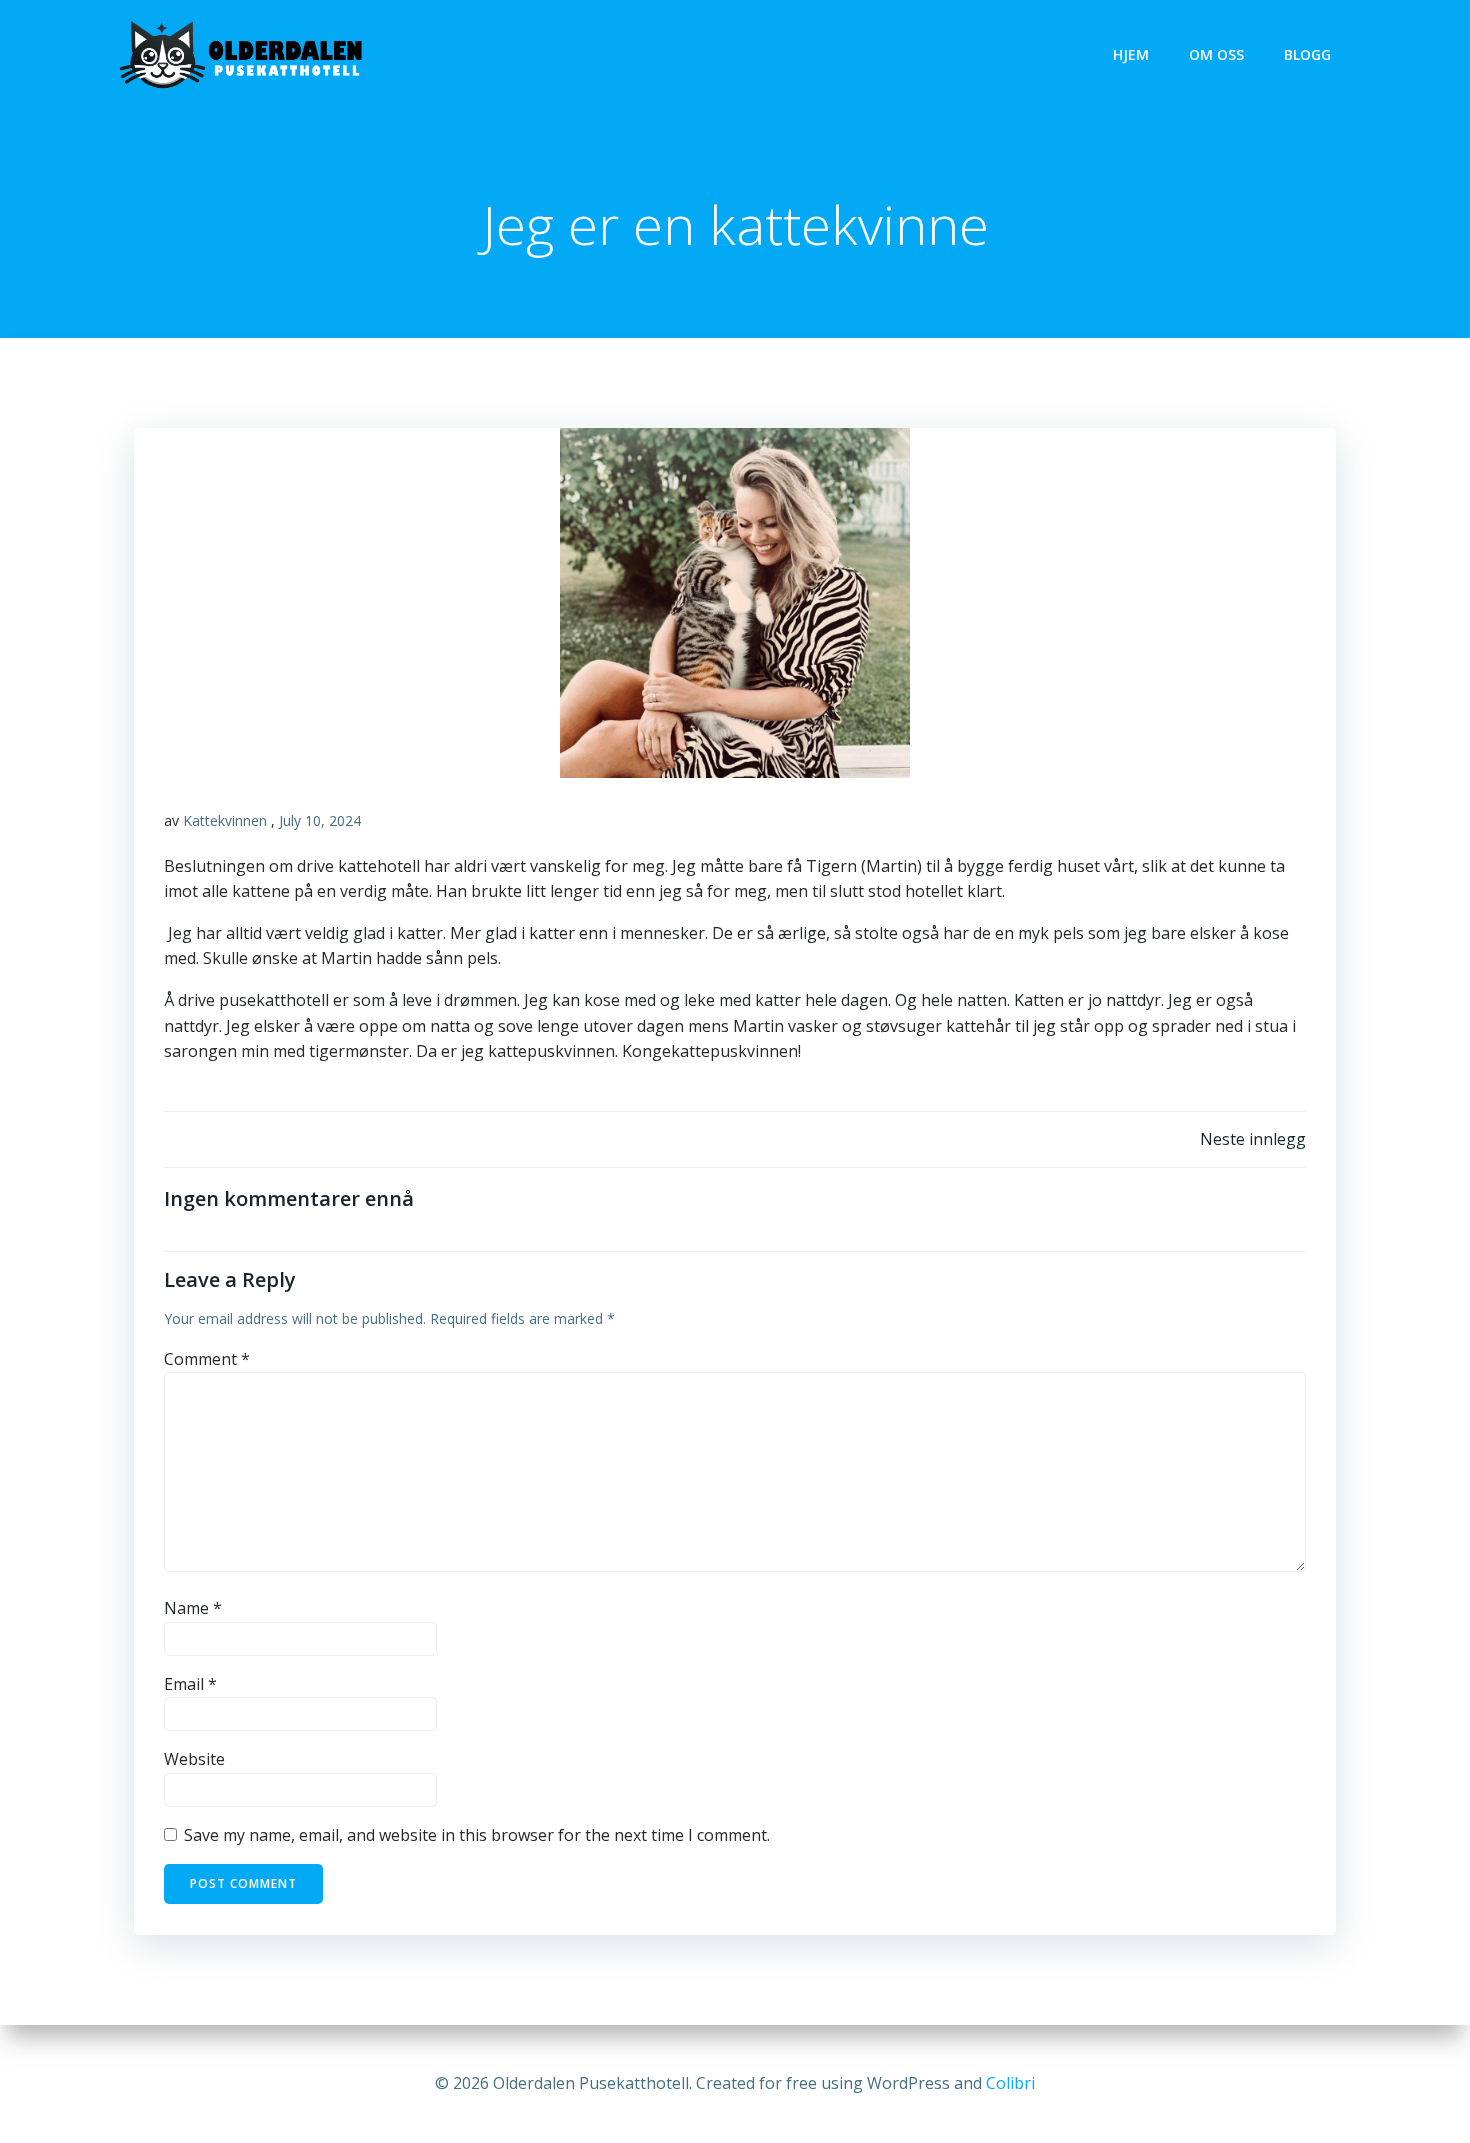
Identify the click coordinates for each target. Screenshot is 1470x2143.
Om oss (1216, 54)
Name (193, 1608)
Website (194, 1759)
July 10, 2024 (320, 820)
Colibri (1010, 2083)
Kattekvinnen (225, 820)
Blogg (1307, 54)
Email (190, 1684)
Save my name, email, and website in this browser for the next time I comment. (477, 1835)
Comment (207, 1359)
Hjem (1131, 54)
